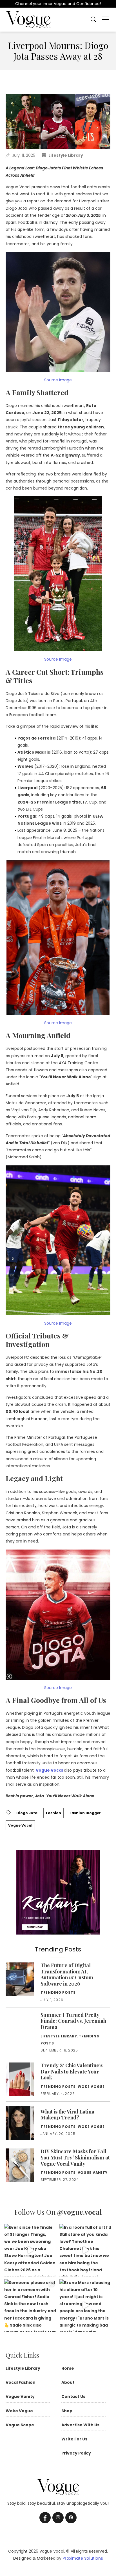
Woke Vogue (91, 2496)
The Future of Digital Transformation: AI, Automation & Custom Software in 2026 (67, 1974)
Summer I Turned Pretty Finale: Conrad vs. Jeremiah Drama (57, 2441)
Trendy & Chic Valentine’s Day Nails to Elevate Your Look (72, 2481)
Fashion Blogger (85, 1813)
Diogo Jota (27, 1813)
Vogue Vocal (49, 1770)
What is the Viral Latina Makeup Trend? (67, 2524)
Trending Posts (58, 1992)
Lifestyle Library (66, 155)
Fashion (53, 1813)
